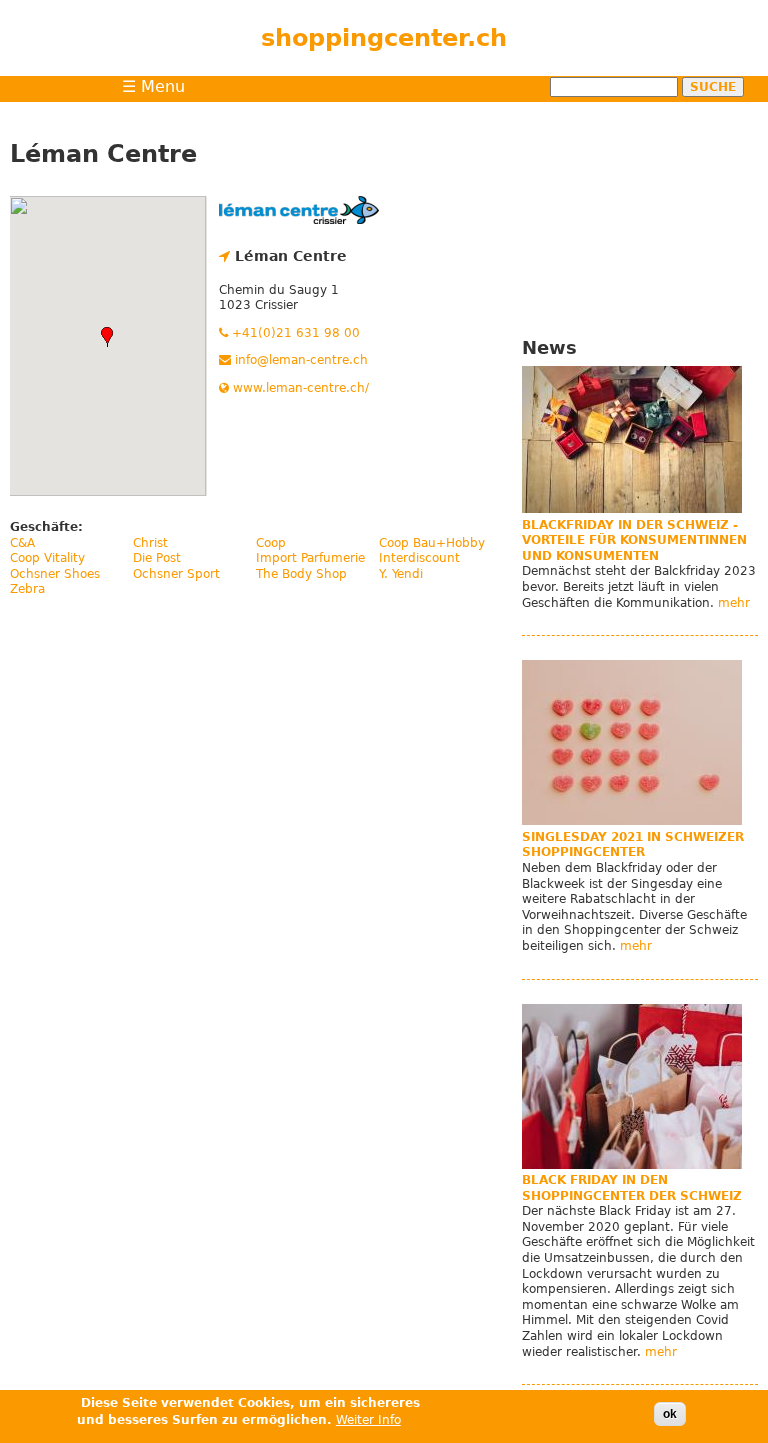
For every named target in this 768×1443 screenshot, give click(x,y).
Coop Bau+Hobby (432, 543)
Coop (271, 543)
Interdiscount (419, 558)
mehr (734, 603)
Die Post (157, 558)
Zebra (27, 589)
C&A (22, 543)
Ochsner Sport (176, 574)
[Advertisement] (640, 212)
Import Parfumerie (310, 558)
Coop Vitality (47, 558)
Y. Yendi (401, 574)
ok (670, 1414)
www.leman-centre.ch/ (299, 388)
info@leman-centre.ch (299, 360)
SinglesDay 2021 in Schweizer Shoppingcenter (633, 845)
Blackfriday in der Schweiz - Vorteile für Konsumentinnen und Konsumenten (634, 540)
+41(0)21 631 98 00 (294, 333)
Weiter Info (368, 1420)
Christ (150, 543)
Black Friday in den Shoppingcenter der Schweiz (632, 1188)
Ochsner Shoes (55, 574)
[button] (107, 337)
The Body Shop (301, 574)
